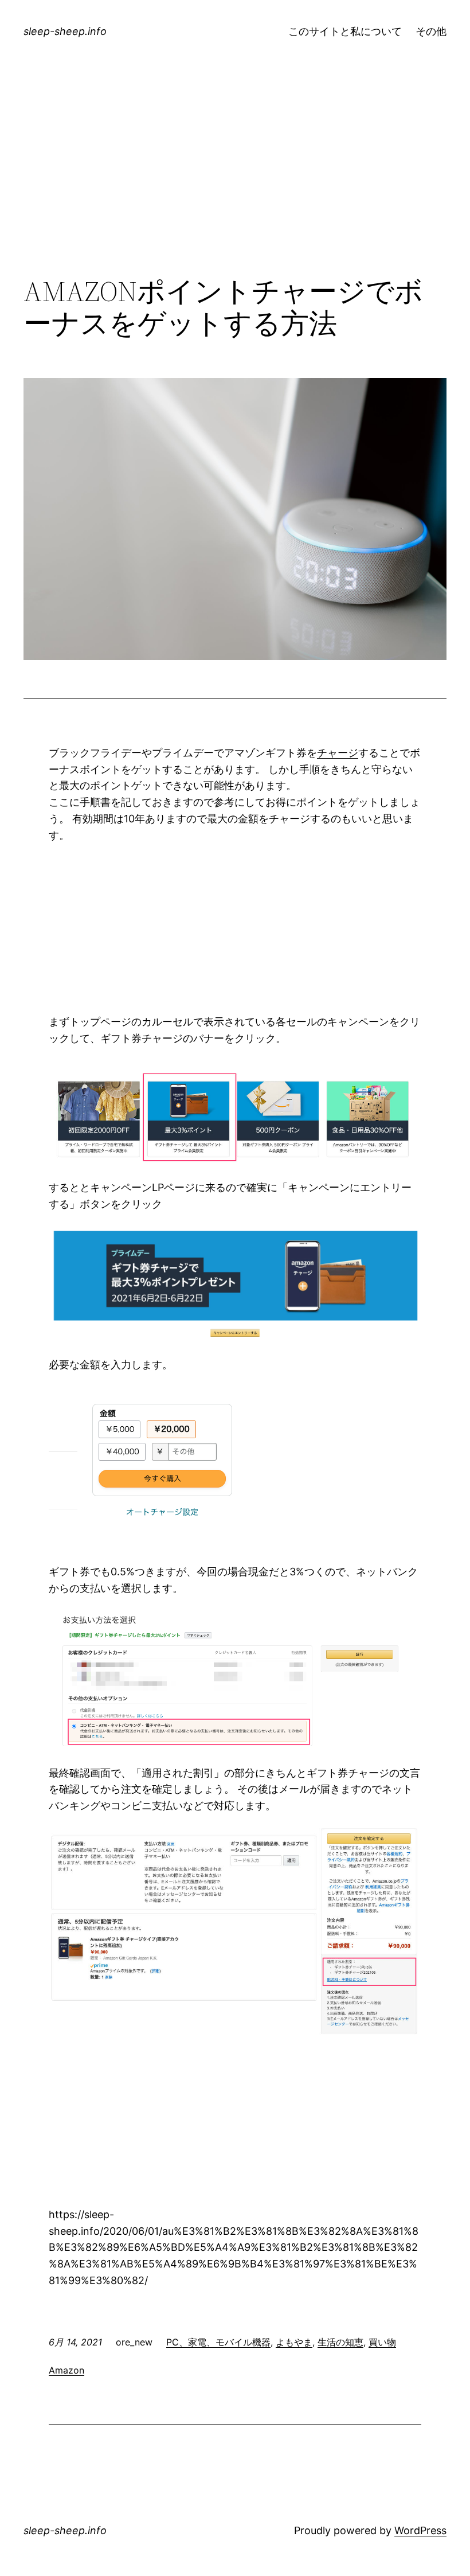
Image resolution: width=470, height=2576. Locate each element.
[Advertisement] (235, 181)
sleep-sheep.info (65, 31)
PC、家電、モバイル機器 (218, 2342)
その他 (431, 31)
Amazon (66, 2370)
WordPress (420, 2530)
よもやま (294, 2342)
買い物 (382, 2342)
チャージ (338, 753)
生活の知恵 (340, 2342)
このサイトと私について (345, 31)
